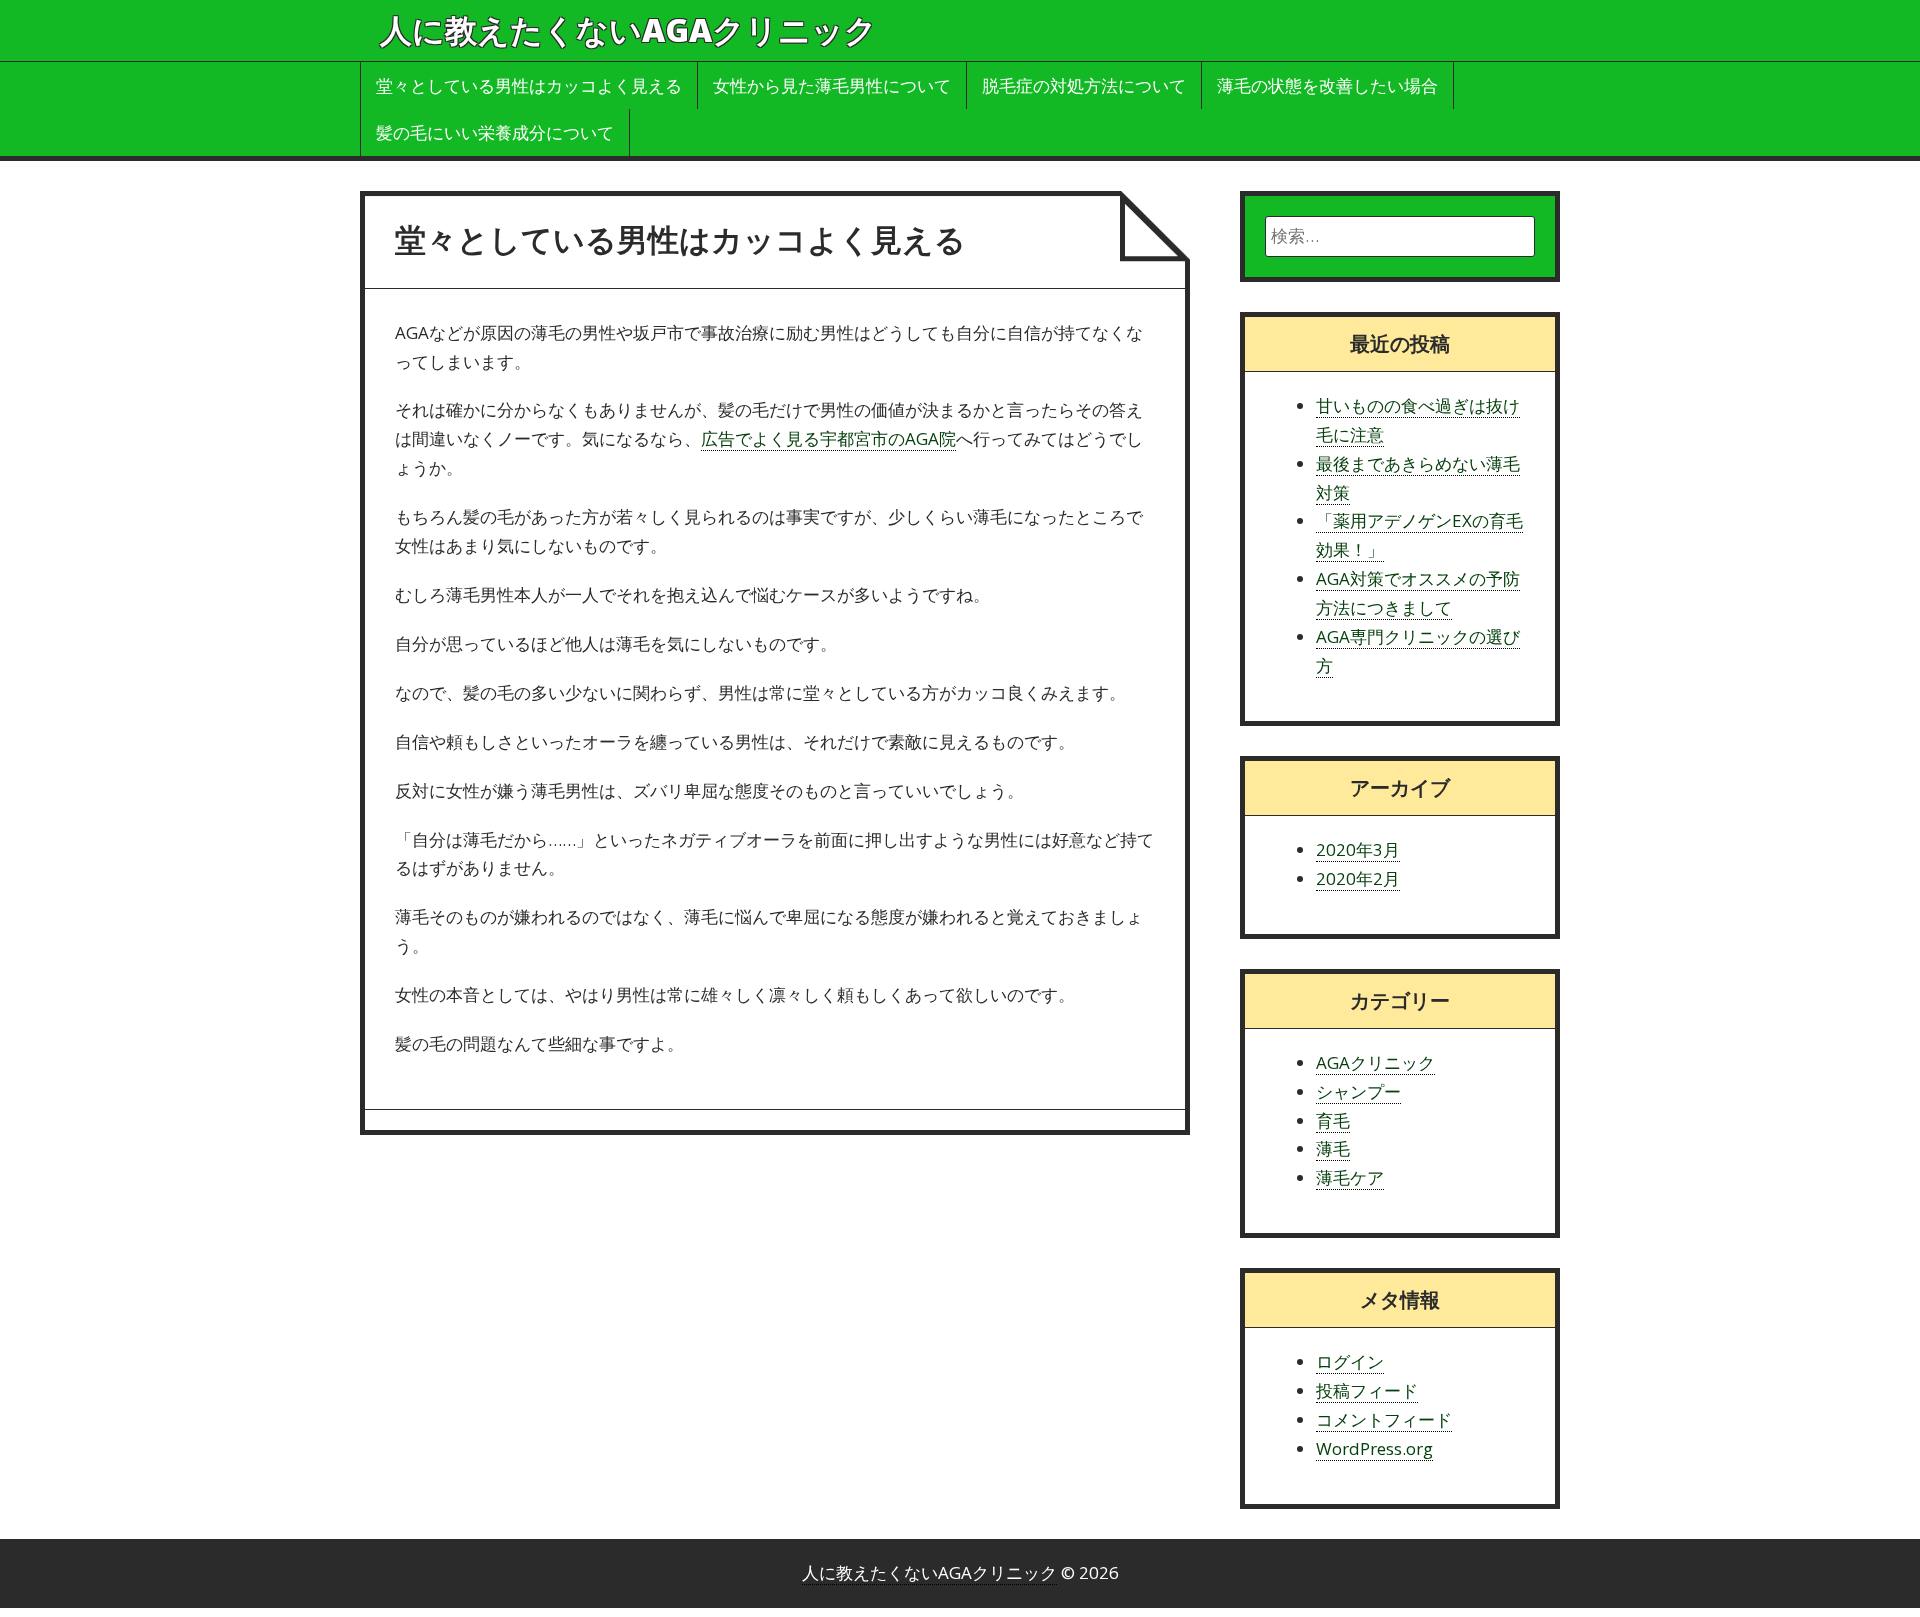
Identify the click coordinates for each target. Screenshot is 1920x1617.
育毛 (1333, 1120)
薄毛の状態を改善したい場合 (1327, 85)
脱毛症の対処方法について (1084, 85)
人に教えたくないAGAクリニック (628, 29)
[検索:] (1400, 236)
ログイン (1350, 1361)
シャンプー (1358, 1091)
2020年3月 (1358, 849)
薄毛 (1333, 1148)
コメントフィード (1384, 1419)
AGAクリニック (1375, 1062)
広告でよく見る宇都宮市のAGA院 (828, 438)
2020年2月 (1358, 878)
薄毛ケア (1350, 1177)
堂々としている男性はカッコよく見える (529, 85)
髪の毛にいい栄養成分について (495, 132)
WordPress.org (1374, 1448)
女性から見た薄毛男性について (832, 85)
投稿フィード (1367, 1390)
